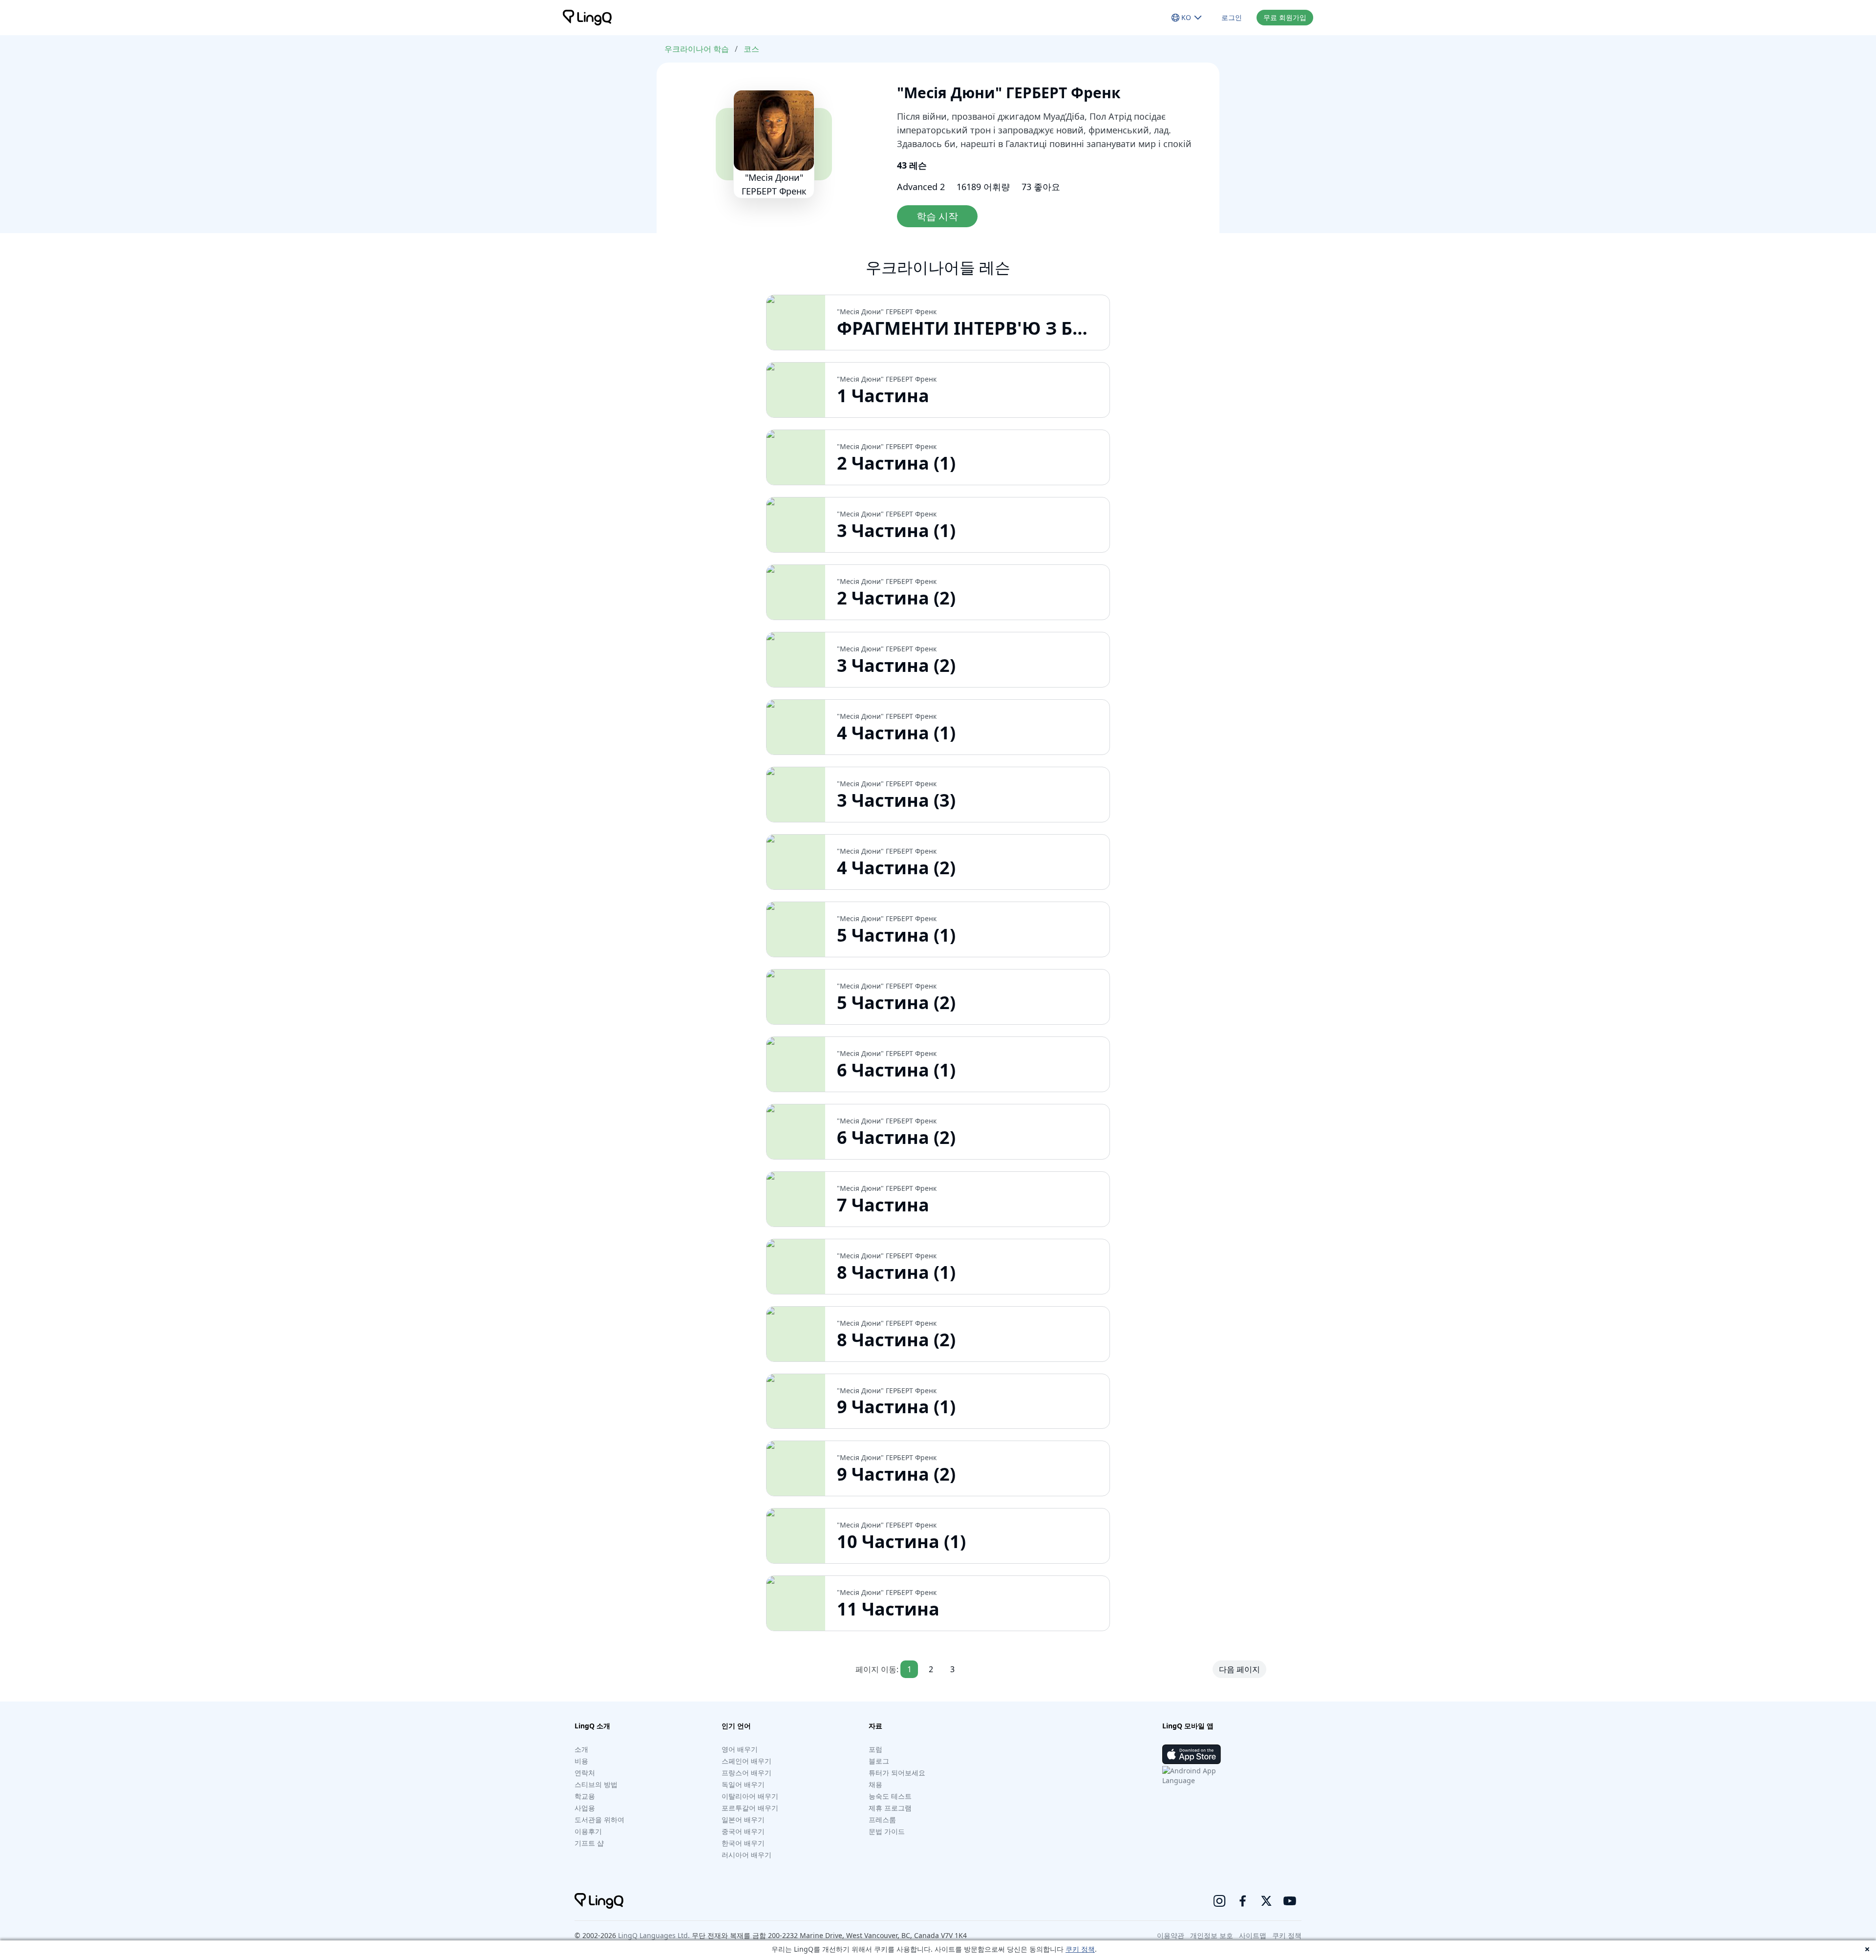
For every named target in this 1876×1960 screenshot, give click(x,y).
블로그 (879, 1761)
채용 (875, 1784)
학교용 (585, 1796)
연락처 (585, 1773)
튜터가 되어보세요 (897, 1773)
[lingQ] (587, 18)
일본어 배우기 (743, 1820)
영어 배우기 (740, 1749)
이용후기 (588, 1831)
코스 (751, 49)
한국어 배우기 (743, 1843)
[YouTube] (1290, 1901)
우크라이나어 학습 (697, 49)
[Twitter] (1266, 1901)
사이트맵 (1253, 1935)
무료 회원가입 (1285, 17)
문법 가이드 (887, 1831)
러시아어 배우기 (746, 1855)
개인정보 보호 (1212, 1935)
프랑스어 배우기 (746, 1773)
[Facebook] (1243, 1901)
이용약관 (1171, 1935)
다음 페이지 (1239, 1669)
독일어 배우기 (743, 1784)
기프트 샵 (589, 1843)
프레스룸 (882, 1820)
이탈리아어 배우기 (750, 1796)
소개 (581, 1749)
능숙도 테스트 (890, 1796)
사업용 (585, 1808)
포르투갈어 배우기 (750, 1808)
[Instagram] (1219, 1901)
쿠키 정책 (1080, 1949)
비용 (581, 1761)
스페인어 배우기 (746, 1761)
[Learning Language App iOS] (1192, 1754)
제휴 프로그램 (890, 1808)
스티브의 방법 (596, 1784)
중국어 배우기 (743, 1831)
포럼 (875, 1749)
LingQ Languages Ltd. (654, 1935)
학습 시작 (937, 216)
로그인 (1232, 17)
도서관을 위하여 (599, 1820)
